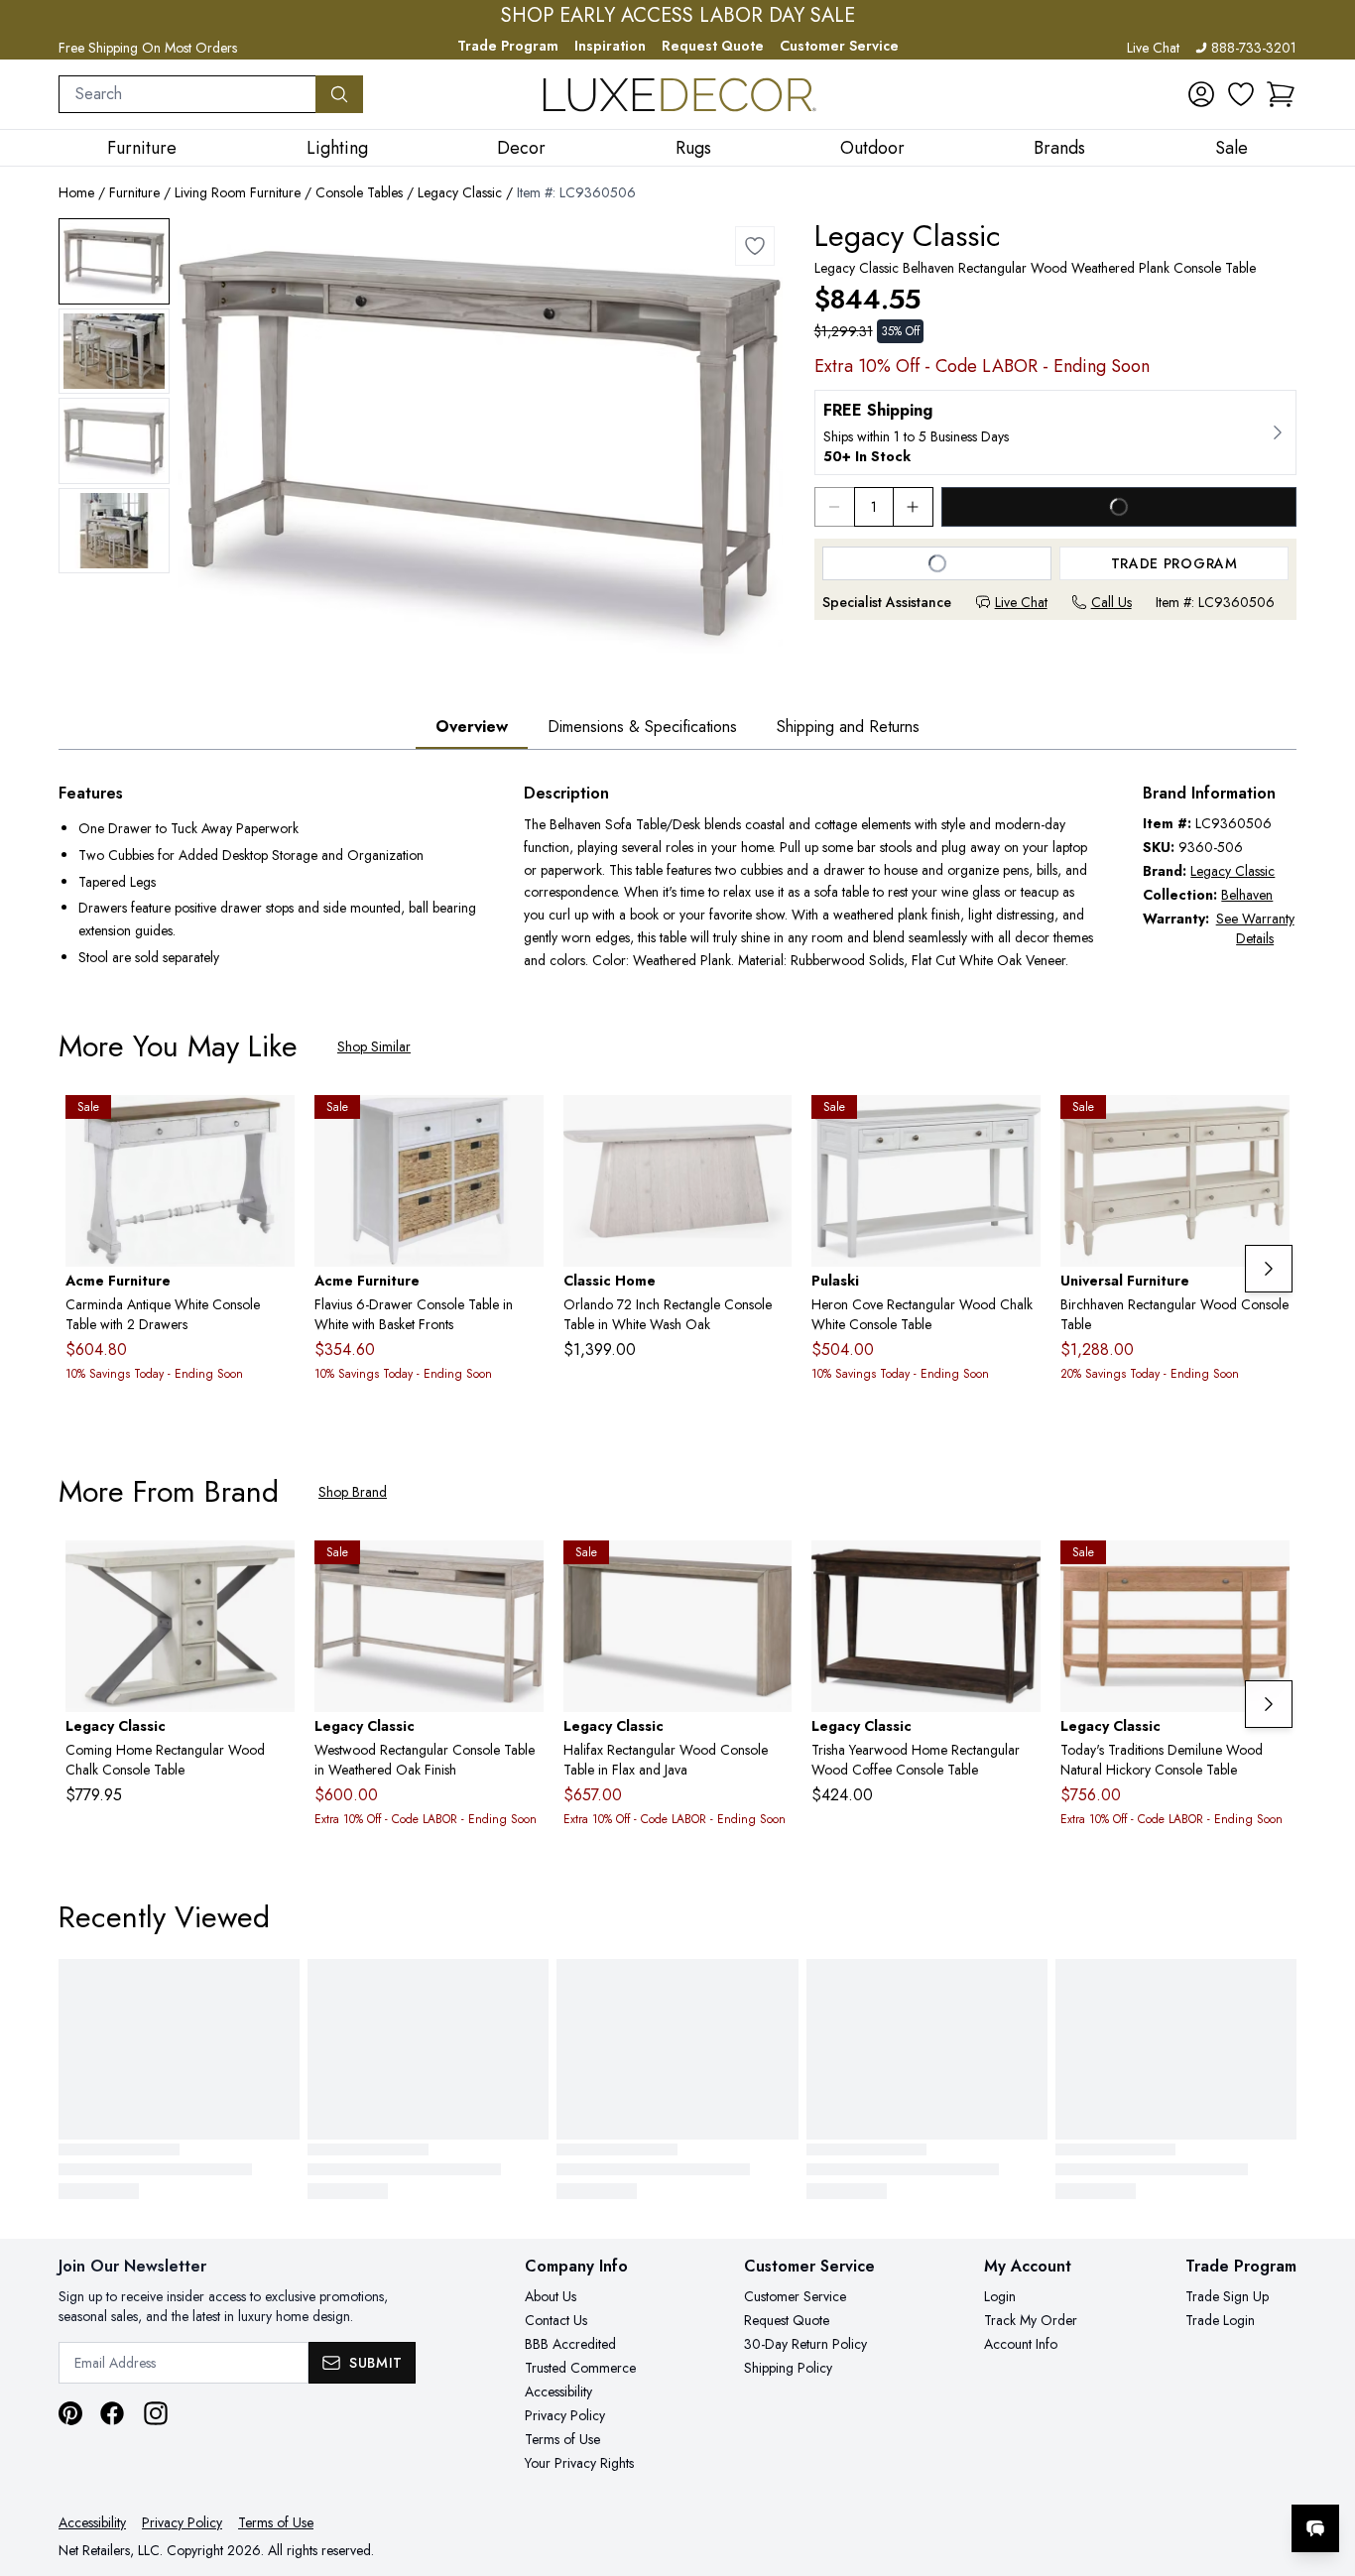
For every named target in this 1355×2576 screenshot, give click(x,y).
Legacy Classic (460, 192)
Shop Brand (353, 1492)
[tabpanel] (677, 877)
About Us (551, 2296)
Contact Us (556, 2320)
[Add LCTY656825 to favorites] (1267, 1571)
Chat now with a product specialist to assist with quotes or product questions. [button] (1175, 2476)
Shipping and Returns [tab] (848, 727)
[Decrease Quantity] (834, 507)
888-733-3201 (1254, 48)
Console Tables (359, 192)
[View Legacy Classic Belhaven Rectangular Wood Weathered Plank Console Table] (114, 261)
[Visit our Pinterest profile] (70, 2413)
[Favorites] (1241, 94)
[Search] (339, 94)
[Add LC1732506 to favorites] (521, 1571)
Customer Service (839, 46)
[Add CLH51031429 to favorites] (769, 1126)
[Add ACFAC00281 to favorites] (272, 1126)
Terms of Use (562, 2439)
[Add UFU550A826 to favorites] (1267, 1126)
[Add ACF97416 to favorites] (521, 1126)
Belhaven (1247, 895)
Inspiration (610, 46)
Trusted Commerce (580, 2368)
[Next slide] (1269, 1269)
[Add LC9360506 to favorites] (755, 246)
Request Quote (713, 46)
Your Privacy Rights (579, 2463)
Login (1000, 2296)
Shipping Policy (788, 2368)
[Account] (1201, 94)
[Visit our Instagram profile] (156, 2413)
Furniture (134, 192)
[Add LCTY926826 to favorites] (272, 1571)
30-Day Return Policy (805, 2344)
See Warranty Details (1255, 928)
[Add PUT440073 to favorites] (1018, 1126)
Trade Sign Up (1227, 2296)
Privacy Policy (565, 2415)
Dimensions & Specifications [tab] (642, 727)
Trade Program (508, 46)
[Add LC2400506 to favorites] (769, 1571)
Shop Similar (374, 1046)
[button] (1281, 94)
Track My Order (1031, 2320)
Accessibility (558, 2392)
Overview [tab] (472, 727)
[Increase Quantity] (914, 507)
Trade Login (1220, 2320)
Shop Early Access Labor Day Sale (678, 16)
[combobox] (187, 94)
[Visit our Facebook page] (112, 2413)
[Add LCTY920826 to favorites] (1018, 1571)
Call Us (1111, 602)
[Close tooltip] (1323, 2468)
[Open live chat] (1315, 2528)
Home (76, 192)
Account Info (1021, 2344)
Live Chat (1153, 48)
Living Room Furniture (238, 192)
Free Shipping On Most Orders (148, 48)
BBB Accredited (570, 2344)
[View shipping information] (1055, 432)
